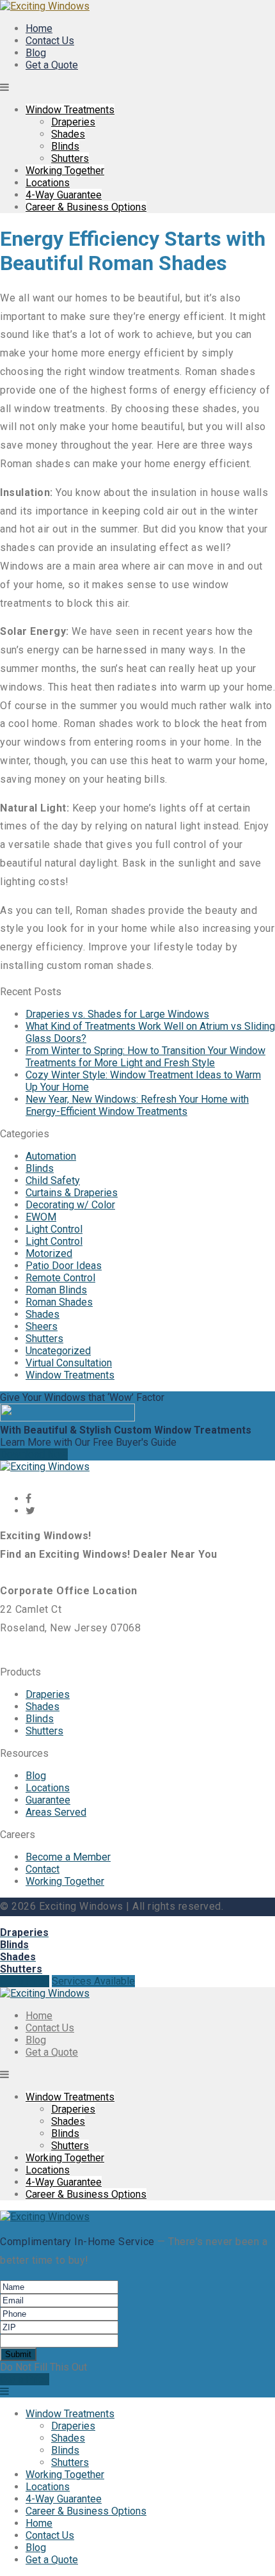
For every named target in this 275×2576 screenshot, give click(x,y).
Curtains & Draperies (72, 1193)
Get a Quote (52, 65)
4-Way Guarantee (64, 195)
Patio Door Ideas (64, 1266)
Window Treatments (70, 110)
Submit (18, 2354)
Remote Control (60, 1278)
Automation (51, 1156)
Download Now (34, 1454)
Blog (36, 53)
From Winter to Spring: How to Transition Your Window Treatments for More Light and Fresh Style (145, 1057)
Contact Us (50, 41)
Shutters (70, 158)
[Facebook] (28, 1499)
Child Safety (53, 1180)
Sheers (42, 1326)
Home (39, 28)
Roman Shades (59, 1302)
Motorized (49, 1253)
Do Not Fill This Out (43, 2367)
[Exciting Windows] (45, 6)
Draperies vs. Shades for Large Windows (117, 1014)
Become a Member (68, 1857)
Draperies (73, 122)
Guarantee (48, 1800)
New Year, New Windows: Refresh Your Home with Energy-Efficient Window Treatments (137, 1105)
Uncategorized (58, 1351)
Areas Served (56, 1812)
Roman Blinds (56, 1290)
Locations (48, 183)
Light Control (54, 1229)
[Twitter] (30, 1511)
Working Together (65, 171)
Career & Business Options (86, 207)
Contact (43, 1869)
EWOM (41, 1217)
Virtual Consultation (69, 1363)
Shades (68, 134)
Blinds (65, 146)
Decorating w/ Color (70, 1205)
